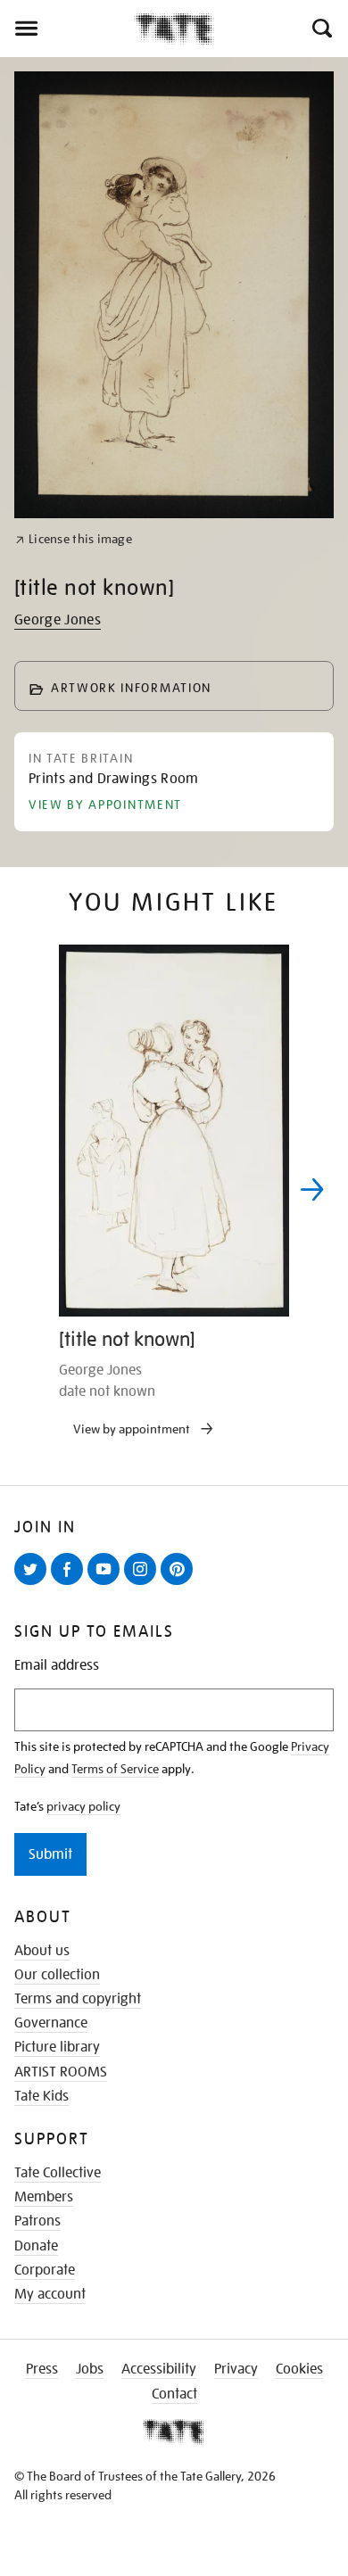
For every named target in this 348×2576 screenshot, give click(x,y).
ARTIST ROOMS (61, 2072)
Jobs (90, 2369)
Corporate (45, 2270)
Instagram (144, 1584)
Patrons (37, 2221)
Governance (51, 2023)
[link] (74, 539)
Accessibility (159, 2369)
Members (44, 2197)
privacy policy (83, 1806)
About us (42, 1951)
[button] (321, 29)
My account (50, 2294)
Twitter (34, 1584)
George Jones (58, 620)
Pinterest (180, 1584)
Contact (174, 2394)
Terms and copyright (78, 1999)
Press (42, 2369)
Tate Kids (41, 2096)
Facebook (70, 1584)
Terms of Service (115, 1769)
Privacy (236, 2369)
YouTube (107, 1584)
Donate (36, 2246)
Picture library (57, 2047)
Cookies (299, 2369)
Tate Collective (58, 2173)
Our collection (57, 1975)
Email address (57, 1666)
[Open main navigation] (67, 29)
